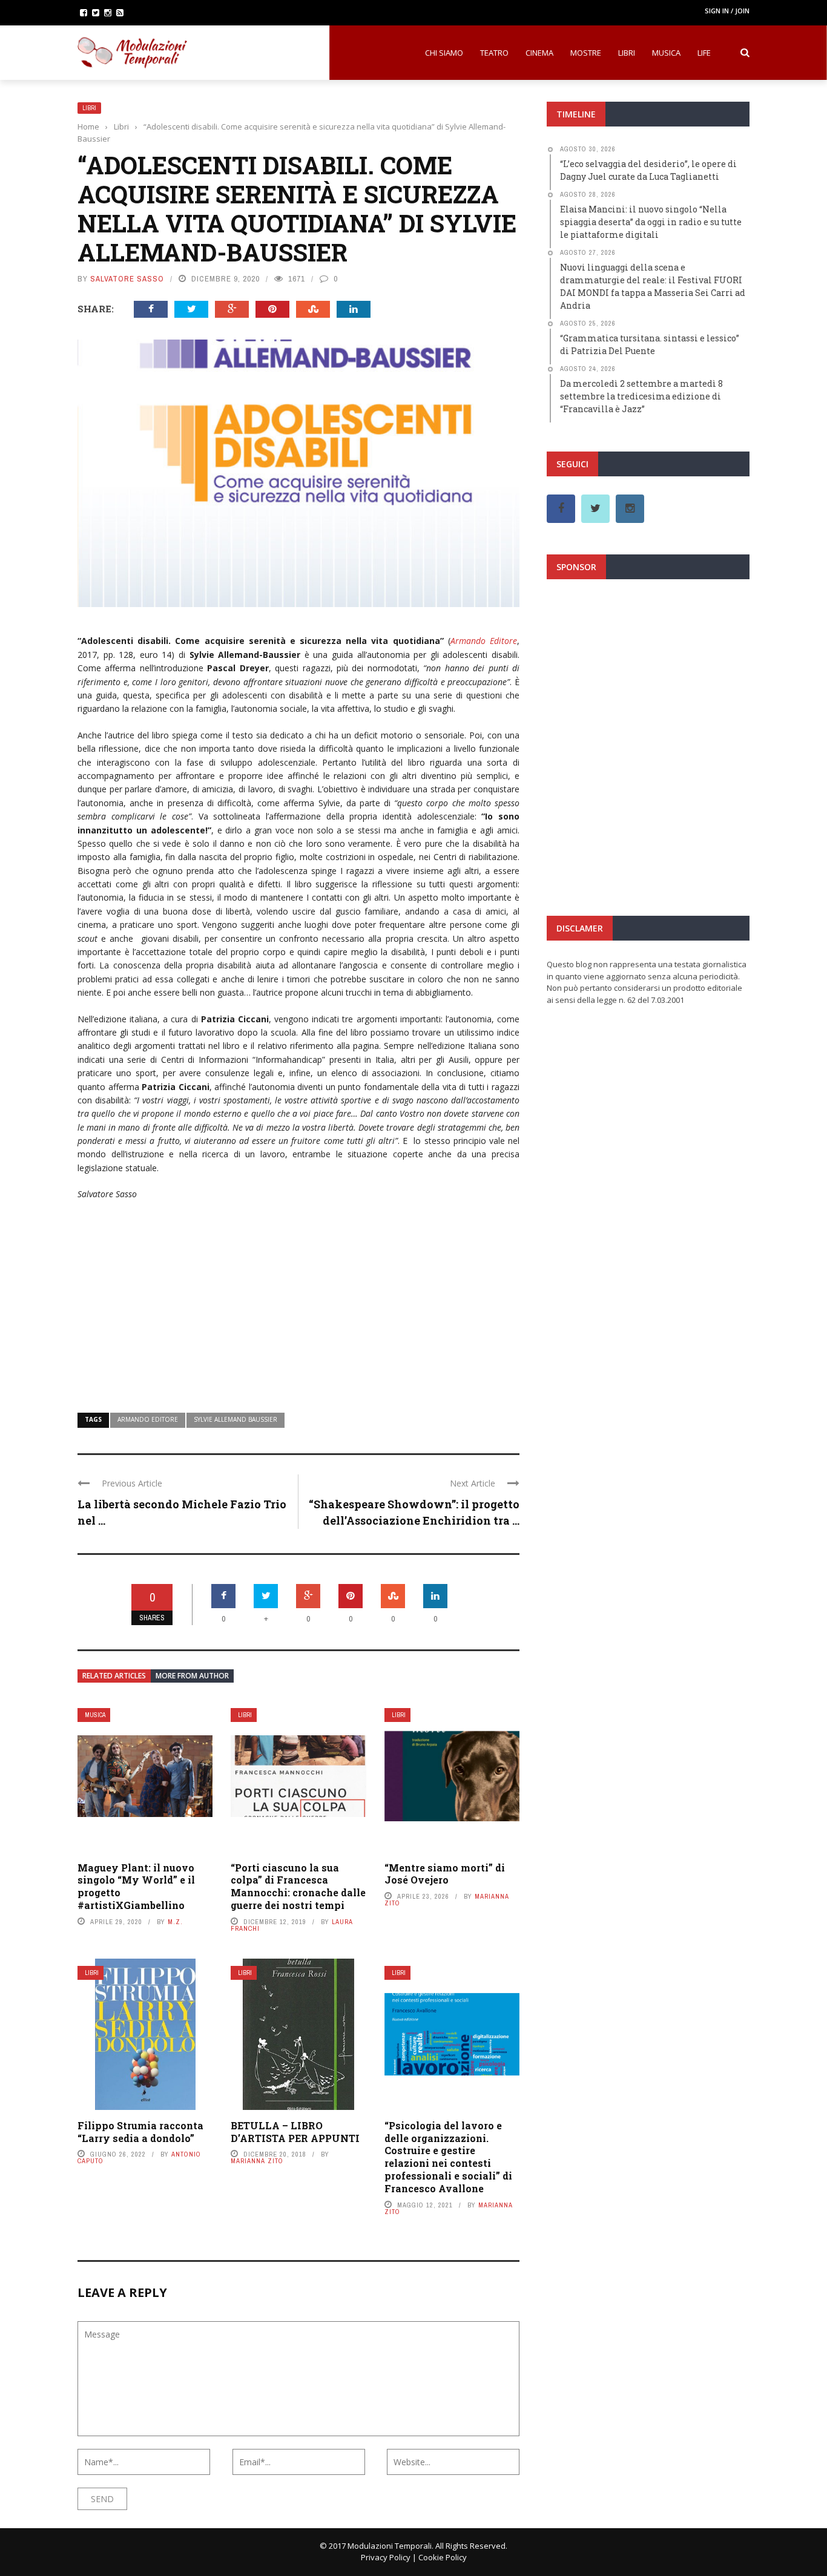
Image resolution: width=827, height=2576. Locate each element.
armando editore (148, 1419)
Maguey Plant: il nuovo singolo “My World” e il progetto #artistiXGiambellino (136, 1886)
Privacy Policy (386, 2557)
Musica (666, 53)
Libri (627, 53)
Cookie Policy (443, 2557)
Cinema (539, 53)
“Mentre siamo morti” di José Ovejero (445, 1874)
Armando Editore (484, 641)
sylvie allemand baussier (236, 1419)
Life (704, 53)
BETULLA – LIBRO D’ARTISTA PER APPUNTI (295, 2132)
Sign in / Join (727, 11)
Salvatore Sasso (127, 279)
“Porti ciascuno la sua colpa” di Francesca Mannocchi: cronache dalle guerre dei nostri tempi (298, 1886)
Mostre (586, 53)
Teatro (494, 53)
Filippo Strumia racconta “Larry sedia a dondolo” (140, 2132)
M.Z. (175, 1922)
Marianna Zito (257, 2161)
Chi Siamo (444, 53)
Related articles (114, 1676)
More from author (192, 1676)
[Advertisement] (298, 1299)
